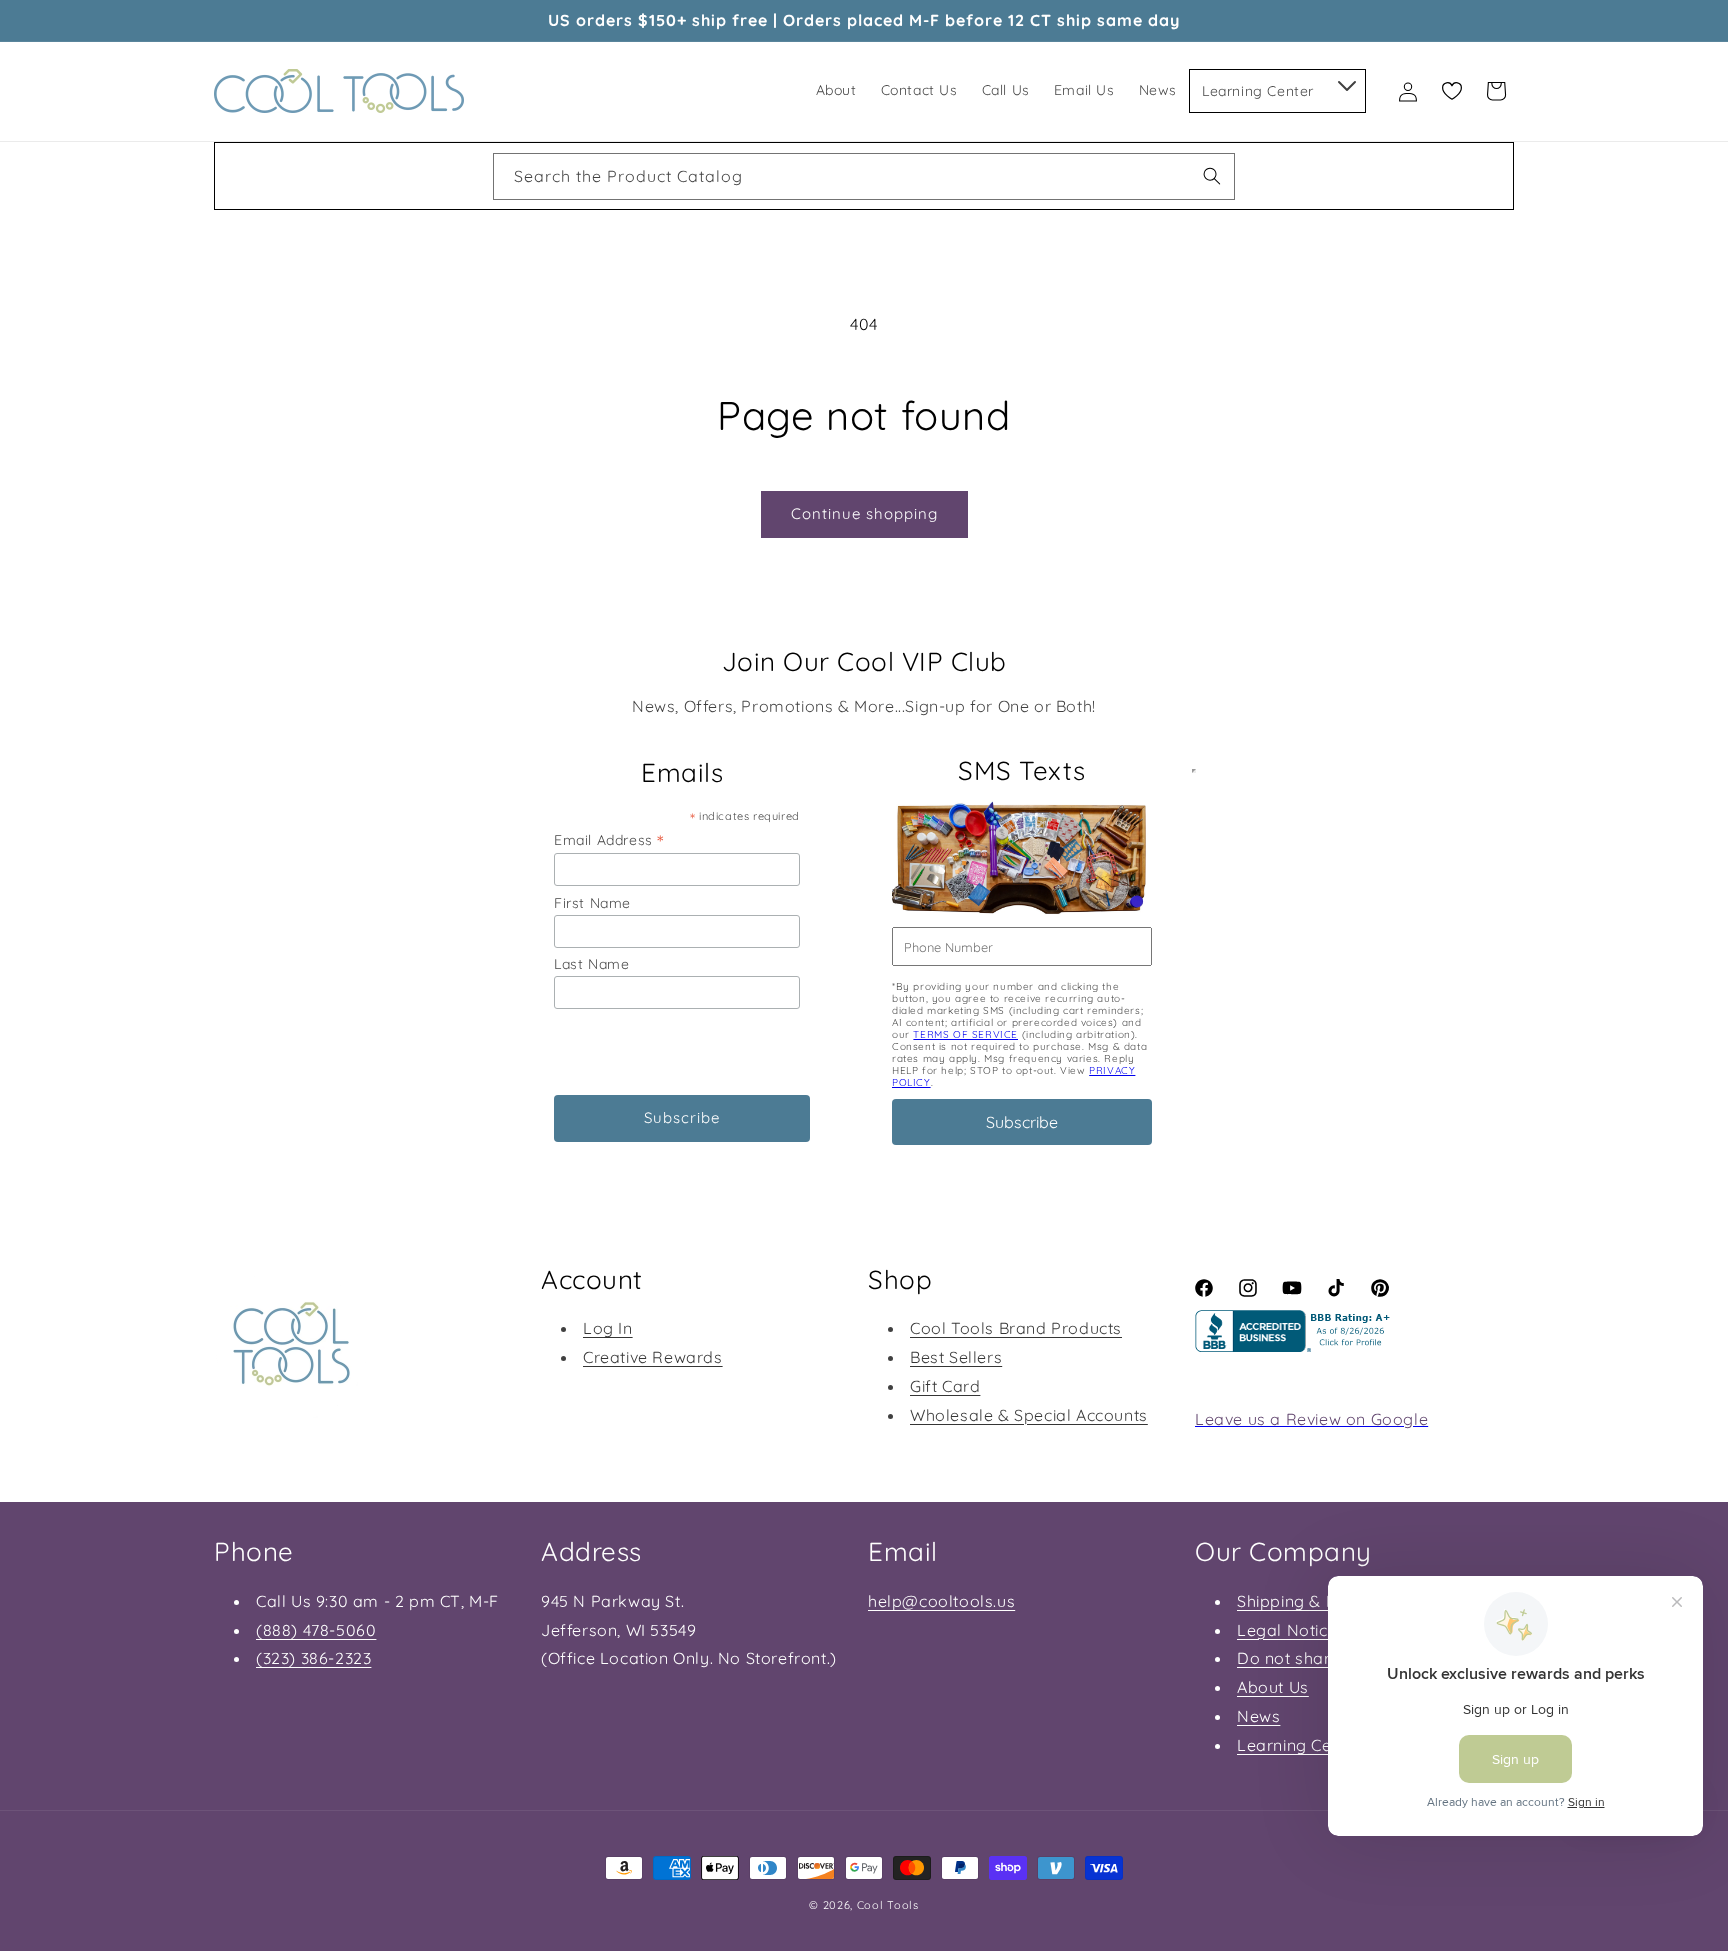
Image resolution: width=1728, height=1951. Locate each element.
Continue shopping (864, 513)
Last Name (591, 964)
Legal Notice (1287, 1630)
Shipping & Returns (1312, 1601)
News (1258, 1716)
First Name (592, 903)
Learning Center (1300, 1745)
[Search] (1212, 176)
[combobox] (864, 176)
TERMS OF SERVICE (965, 1034)
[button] (1345, 82)
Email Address (609, 839)
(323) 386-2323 (313, 1658)
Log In (608, 1328)
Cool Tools (888, 1905)
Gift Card (945, 1386)
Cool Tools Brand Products (1016, 1328)
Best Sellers (956, 1357)
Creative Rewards (653, 1357)
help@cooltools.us (941, 1601)
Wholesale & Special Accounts (1029, 1415)
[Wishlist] (1452, 91)
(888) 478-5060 (316, 1630)
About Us (1273, 1687)
